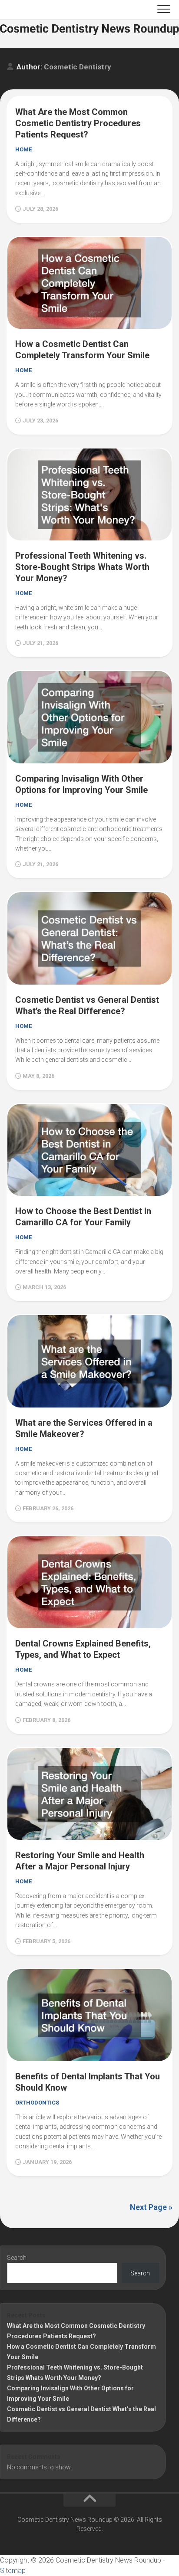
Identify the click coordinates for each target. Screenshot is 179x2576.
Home (23, 149)
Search (17, 2258)
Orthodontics (37, 2103)
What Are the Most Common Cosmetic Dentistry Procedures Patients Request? (78, 123)
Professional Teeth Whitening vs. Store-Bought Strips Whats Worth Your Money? (82, 567)
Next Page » (151, 2207)
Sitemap (13, 2571)
